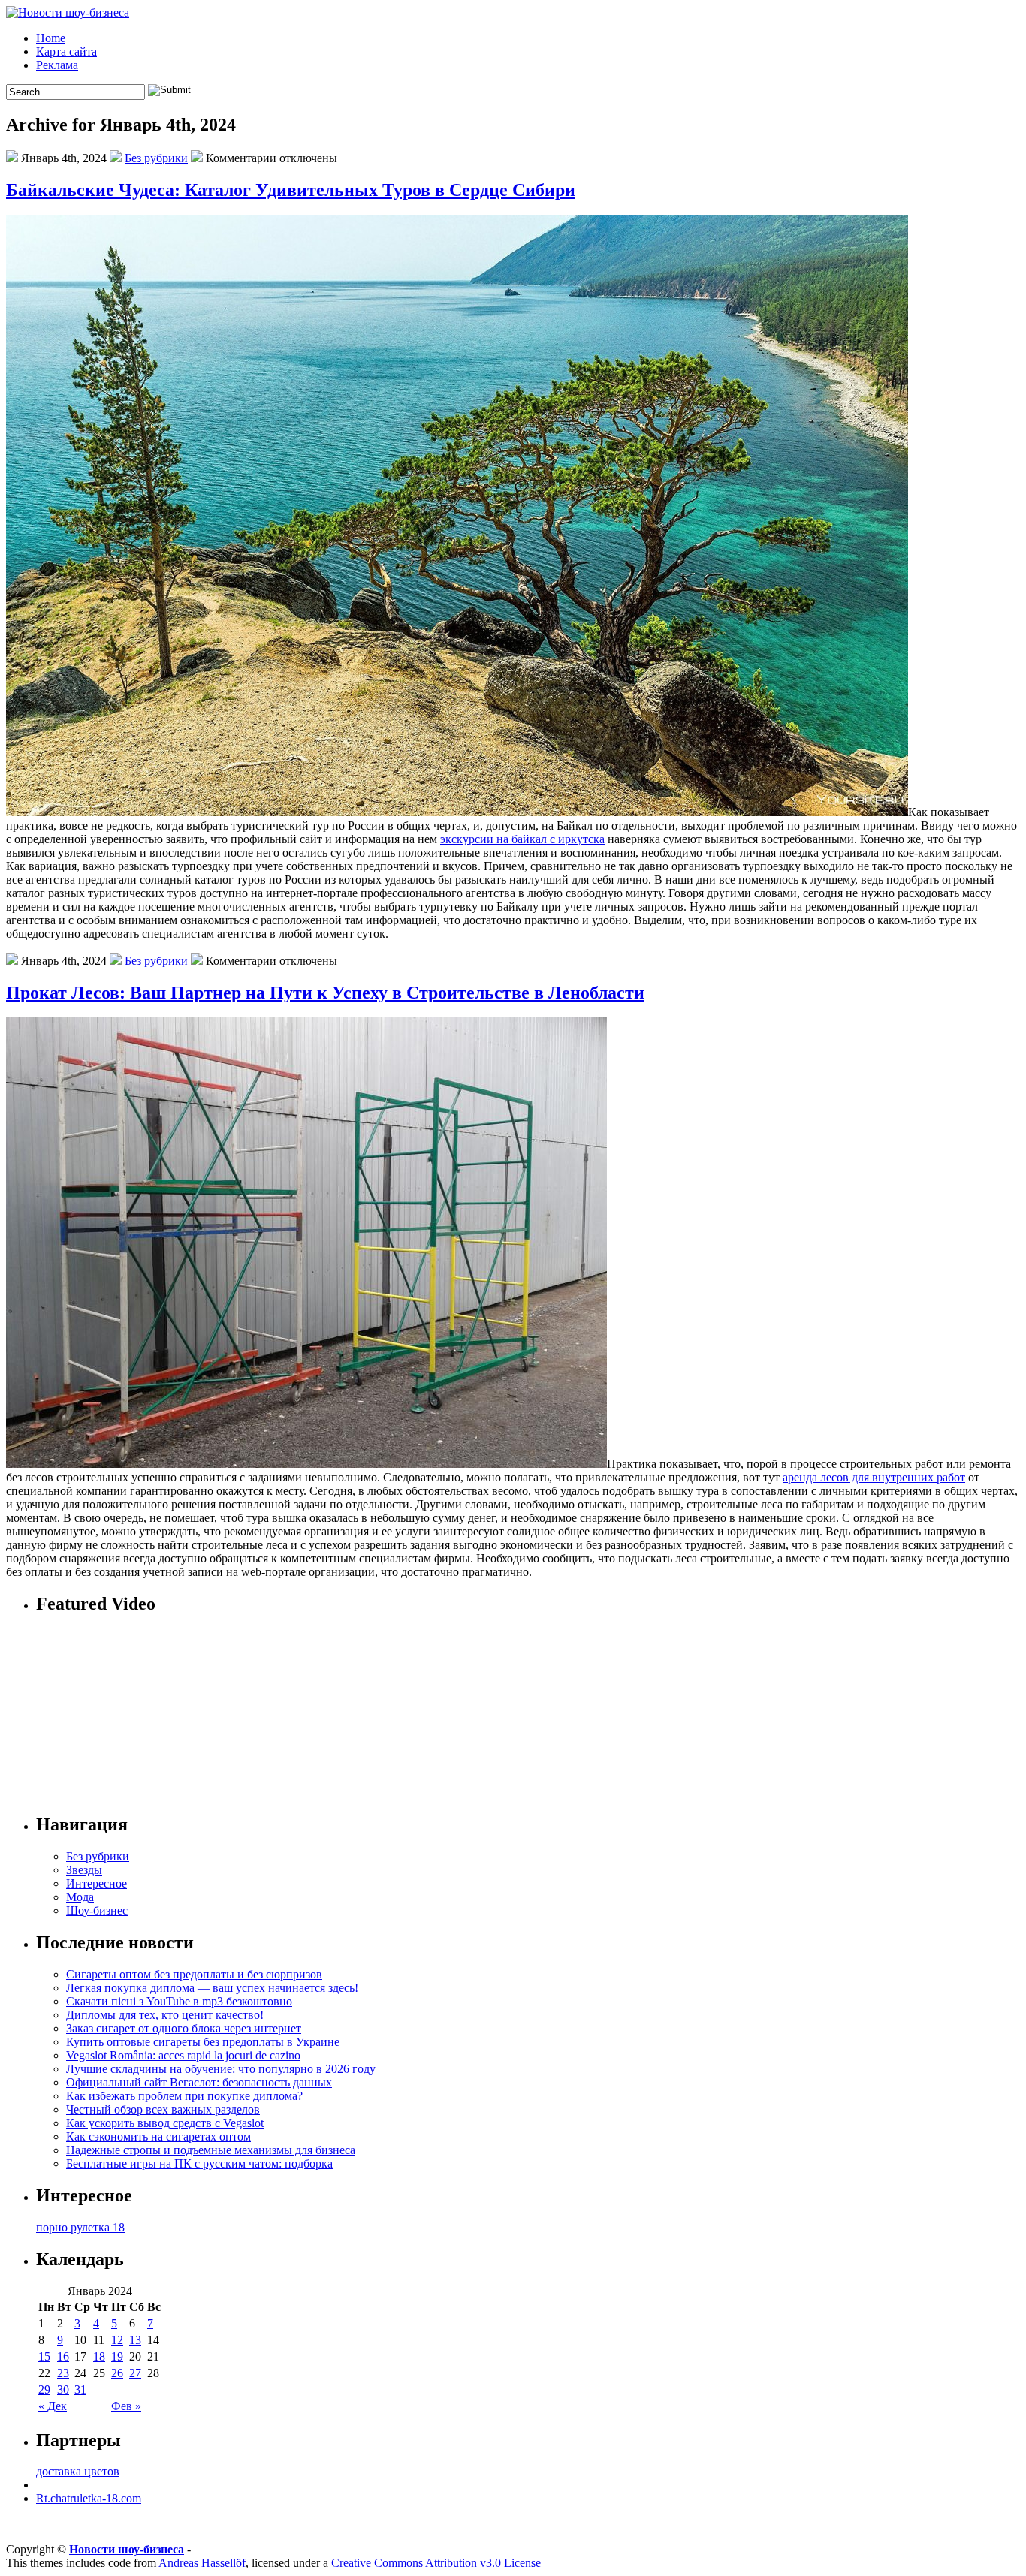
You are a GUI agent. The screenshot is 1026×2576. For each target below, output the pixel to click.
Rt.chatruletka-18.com (89, 2498)
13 (135, 2340)
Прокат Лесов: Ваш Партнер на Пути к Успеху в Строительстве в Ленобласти (325, 993)
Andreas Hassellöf (202, 2563)
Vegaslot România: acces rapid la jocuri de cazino (183, 2055)
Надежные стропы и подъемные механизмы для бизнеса (211, 2150)
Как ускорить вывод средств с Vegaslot (165, 2123)
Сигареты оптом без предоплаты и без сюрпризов (194, 1974)
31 (80, 2389)
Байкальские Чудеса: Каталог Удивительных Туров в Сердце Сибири (291, 190)
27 (135, 2373)
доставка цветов (78, 2471)
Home (51, 38)
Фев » (126, 2406)
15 (44, 2356)
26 (117, 2373)
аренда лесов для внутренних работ (874, 1477)
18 (99, 2356)
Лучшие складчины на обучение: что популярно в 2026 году (221, 2069)
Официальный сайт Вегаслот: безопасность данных (199, 2082)
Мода (80, 1897)
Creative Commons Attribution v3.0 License (436, 2563)
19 (117, 2356)
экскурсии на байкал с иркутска (522, 839)
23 (63, 2373)
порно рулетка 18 (80, 2227)
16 (63, 2356)
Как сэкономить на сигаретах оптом (158, 2136)
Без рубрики (156, 158)
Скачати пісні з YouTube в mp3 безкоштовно (179, 2001)
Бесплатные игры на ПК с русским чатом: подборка (199, 2163)
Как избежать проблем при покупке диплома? (184, 2096)
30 (63, 2389)
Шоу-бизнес (97, 1910)
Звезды (84, 1870)
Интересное (97, 1883)
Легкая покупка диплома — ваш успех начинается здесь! (212, 1988)
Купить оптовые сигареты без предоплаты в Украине (203, 2042)
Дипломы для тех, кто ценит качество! (165, 2015)
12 (117, 2340)
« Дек (53, 2406)
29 (44, 2389)
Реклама (57, 65)
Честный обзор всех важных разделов (163, 2109)
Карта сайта (66, 51)
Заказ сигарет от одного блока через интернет (184, 2028)
